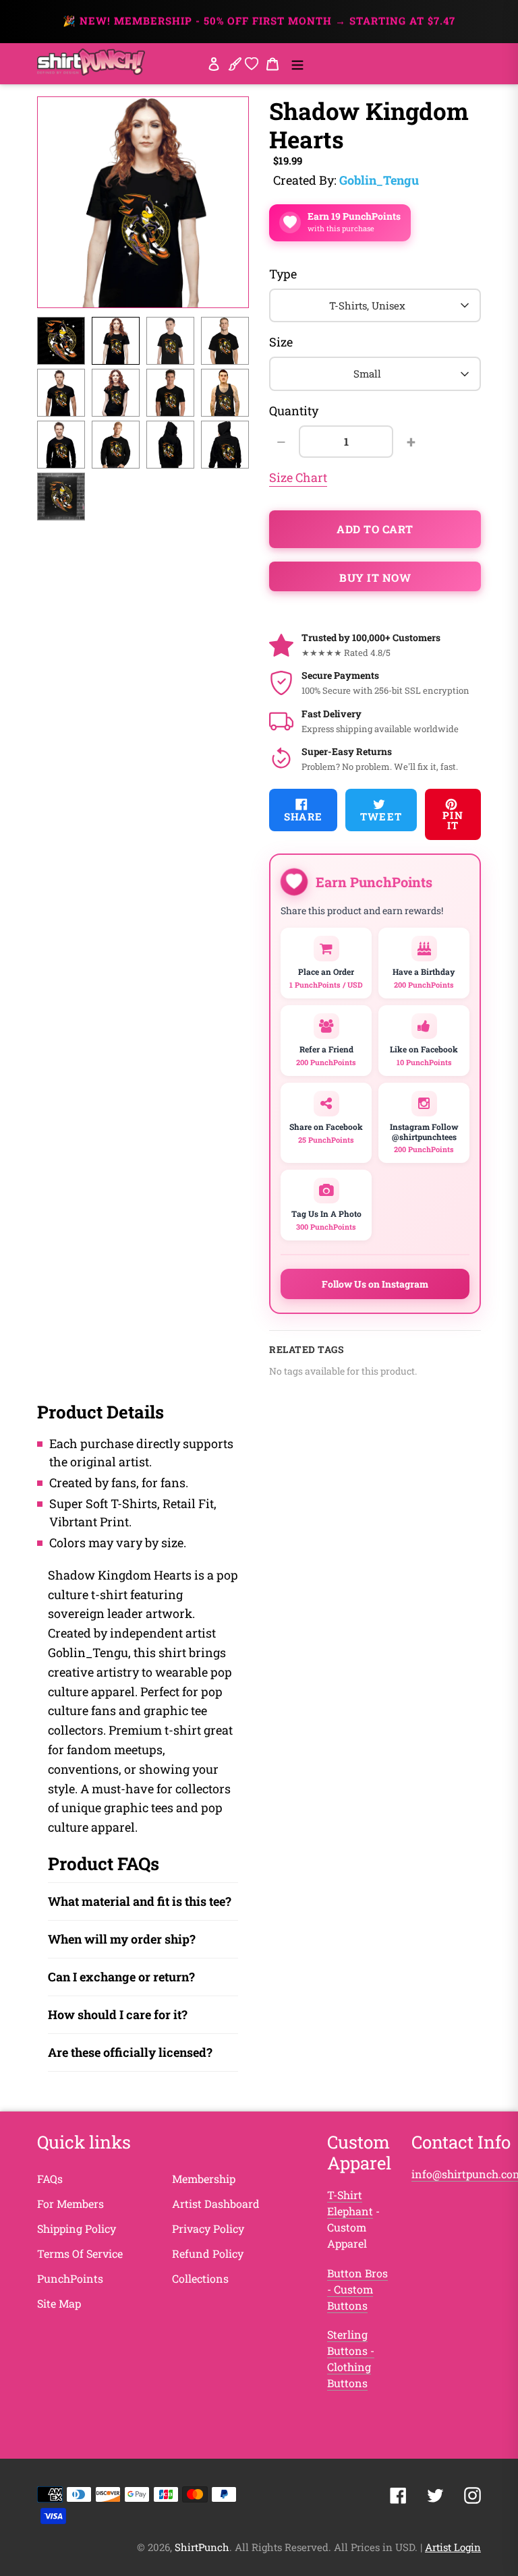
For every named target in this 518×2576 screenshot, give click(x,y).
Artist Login (453, 2547)
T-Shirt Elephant (350, 2203)
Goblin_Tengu (379, 180)
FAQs (50, 2179)
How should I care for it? (118, 2014)
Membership (204, 2179)
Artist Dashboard (216, 2204)
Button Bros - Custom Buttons (357, 2289)
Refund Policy (208, 2253)
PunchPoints (70, 2278)
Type (283, 274)
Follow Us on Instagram (375, 1284)
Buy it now (375, 577)
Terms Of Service (80, 2253)
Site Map (59, 2303)
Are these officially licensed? (130, 2052)
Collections (200, 2278)
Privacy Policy (208, 2228)
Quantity (294, 411)
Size (281, 342)
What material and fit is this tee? (140, 1901)
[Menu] (297, 63)
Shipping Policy (77, 2228)
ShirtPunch (202, 2547)
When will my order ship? (122, 1939)
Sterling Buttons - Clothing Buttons (351, 2359)
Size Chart (298, 477)
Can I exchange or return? (121, 1977)
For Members (70, 2204)
